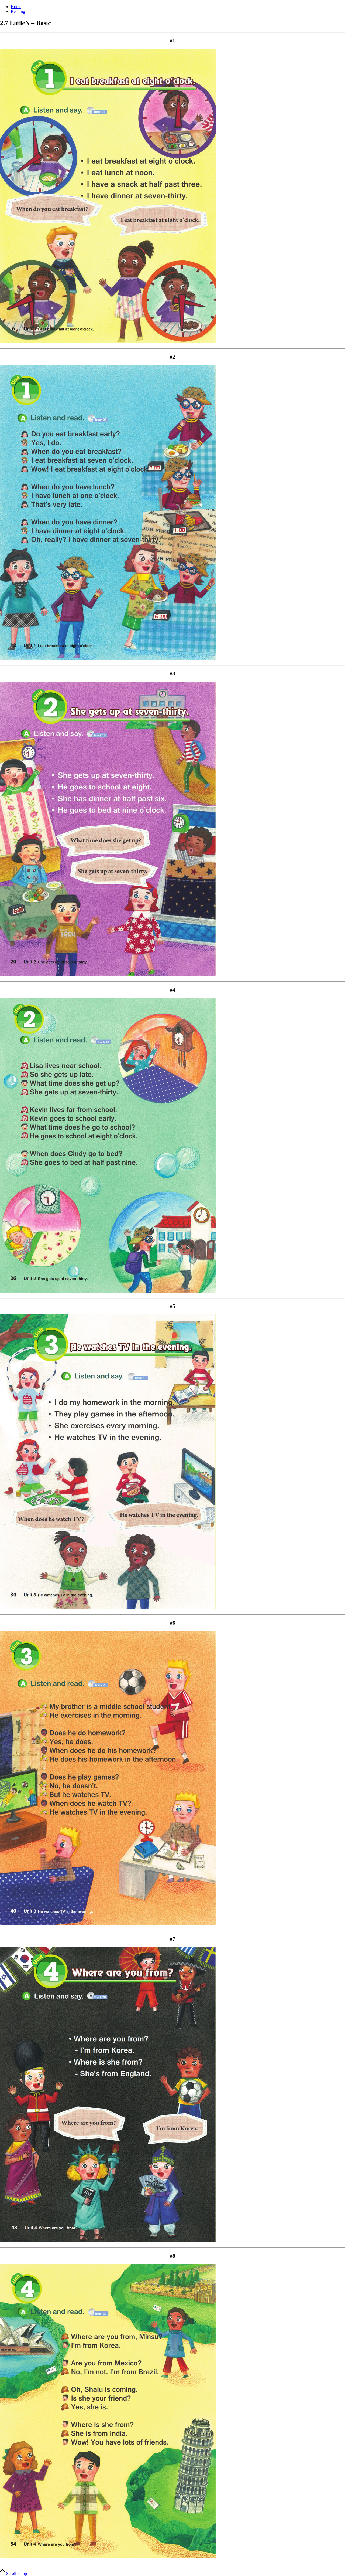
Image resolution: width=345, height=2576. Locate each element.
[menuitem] (178, 7)
